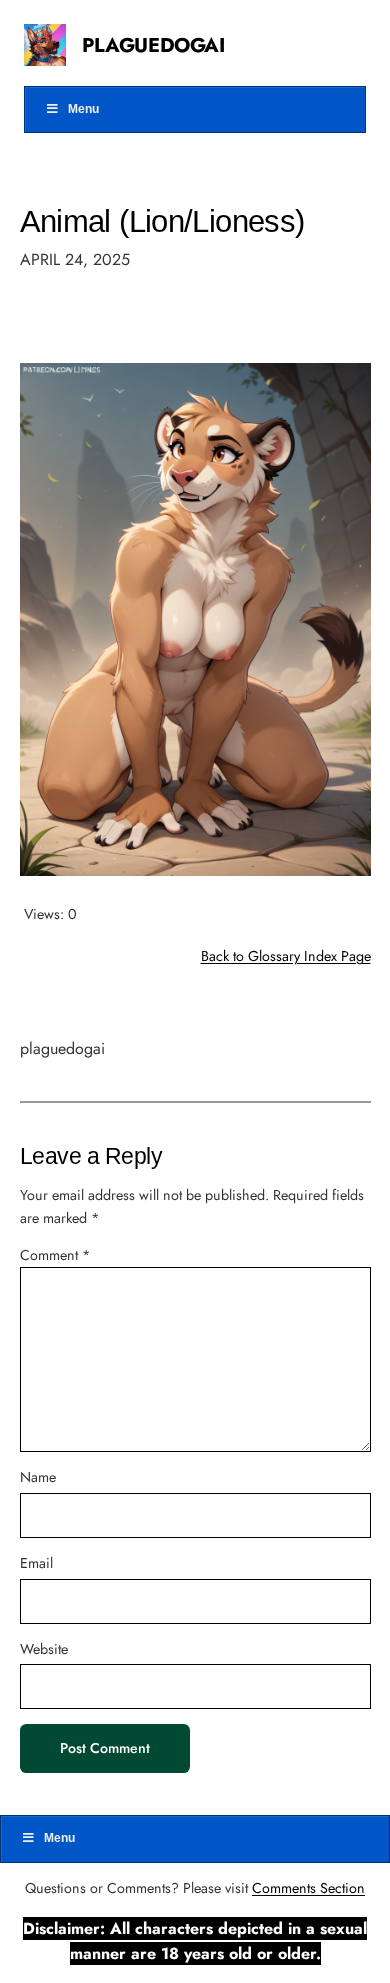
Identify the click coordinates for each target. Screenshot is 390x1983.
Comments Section (308, 1888)
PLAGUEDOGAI (153, 45)
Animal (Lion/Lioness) (162, 221)
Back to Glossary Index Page (286, 956)
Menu (83, 109)
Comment (55, 1255)
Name (38, 1477)
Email (36, 1563)
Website (44, 1649)
